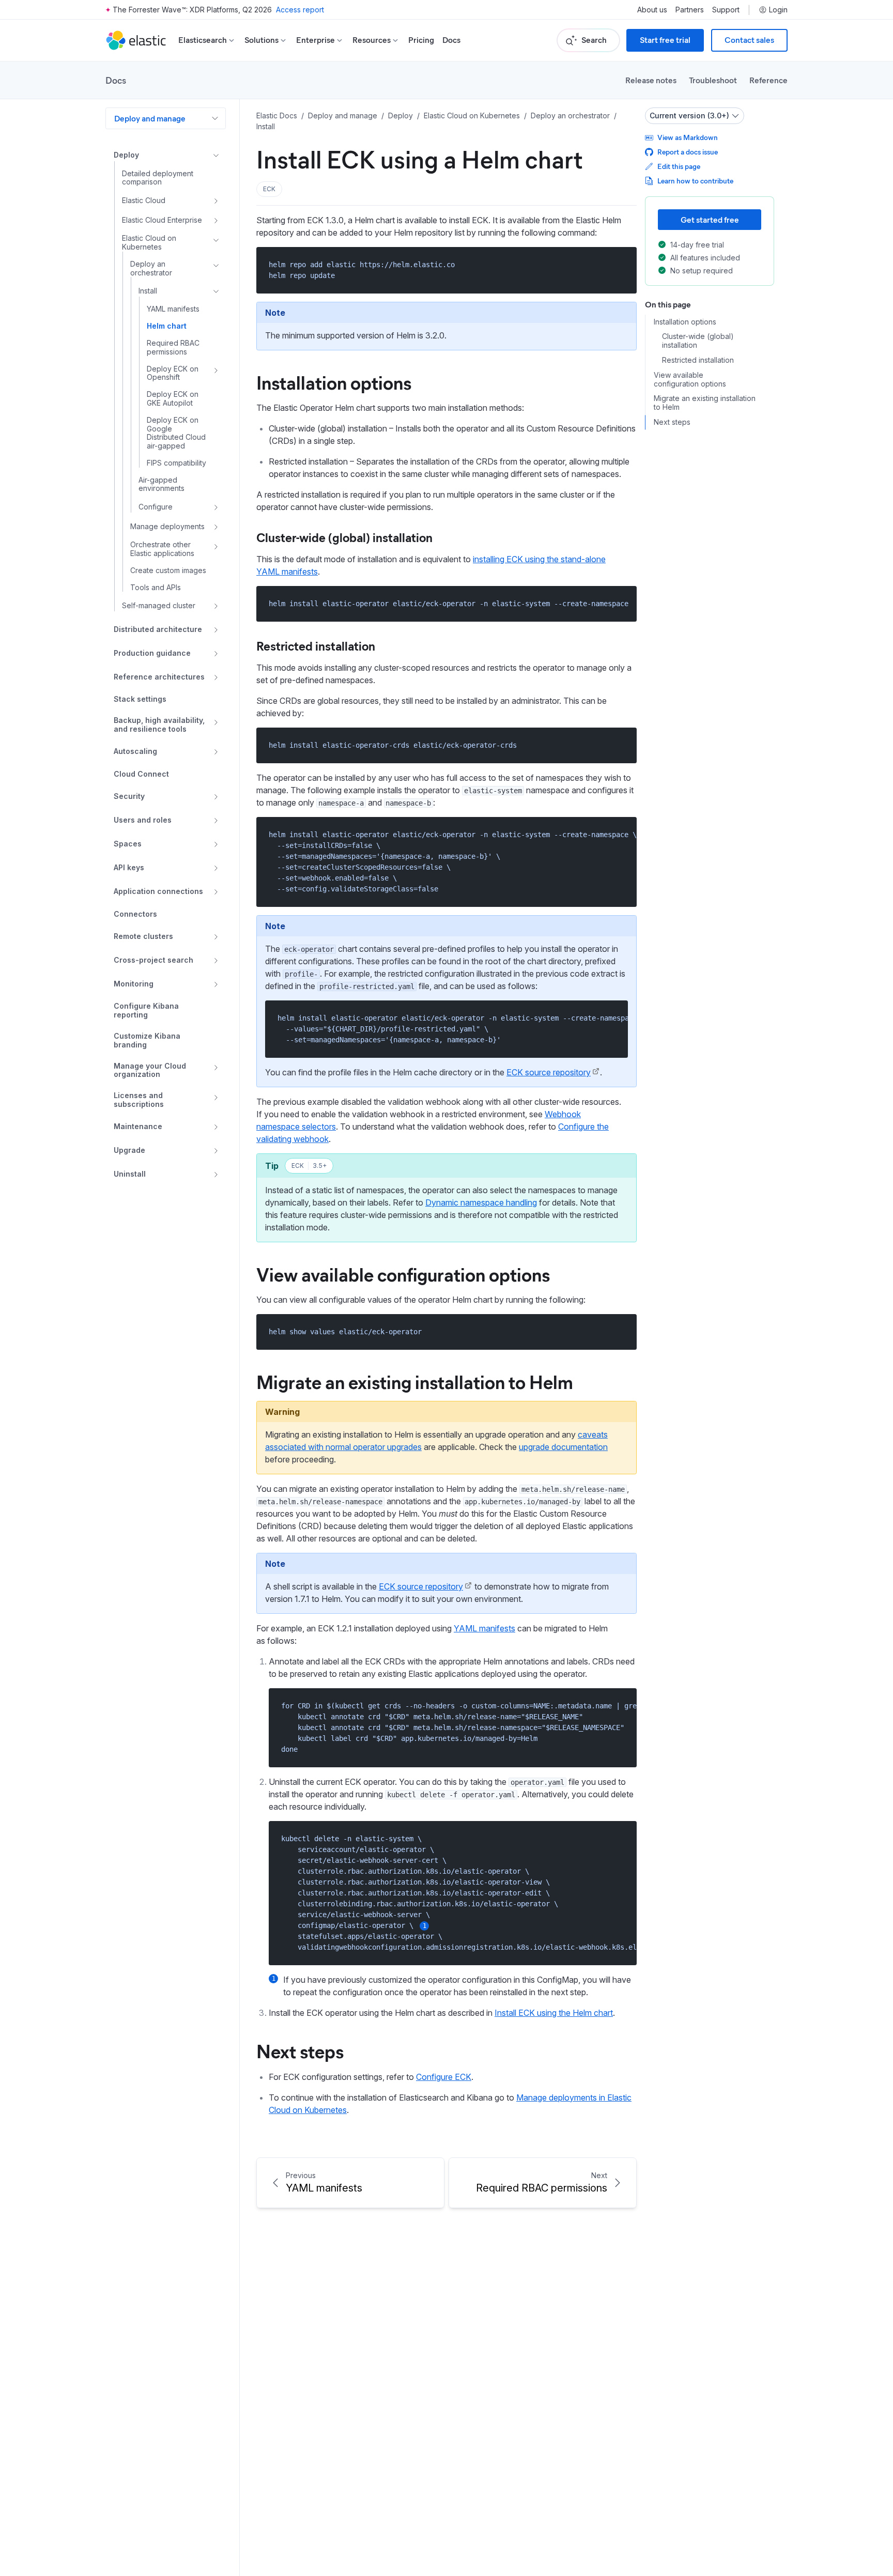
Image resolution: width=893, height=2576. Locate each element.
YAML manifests (484, 1628)
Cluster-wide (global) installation (344, 537)
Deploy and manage (150, 118)
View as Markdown (688, 137)
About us (652, 10)
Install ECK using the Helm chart (554, 2013)
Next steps (300, 2050)
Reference (768, 80)
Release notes (651, 80)
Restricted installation (316, 645)
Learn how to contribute (695, 181)
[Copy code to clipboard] (621, 264)
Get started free (710, 219)
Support (726, 10)
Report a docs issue (688, 152)
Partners (690, 10)
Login (778, 10)
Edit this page (679, 166)
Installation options (334, 382)
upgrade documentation (563, 1447)
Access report (300, 10)
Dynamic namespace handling (481, 1202)
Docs (451, 40)
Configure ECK (444, 2077)
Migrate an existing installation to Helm (415, 1381)
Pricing (421, 40)
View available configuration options (403, 1274)
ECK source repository (549, 1072)
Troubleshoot (713, 80)
